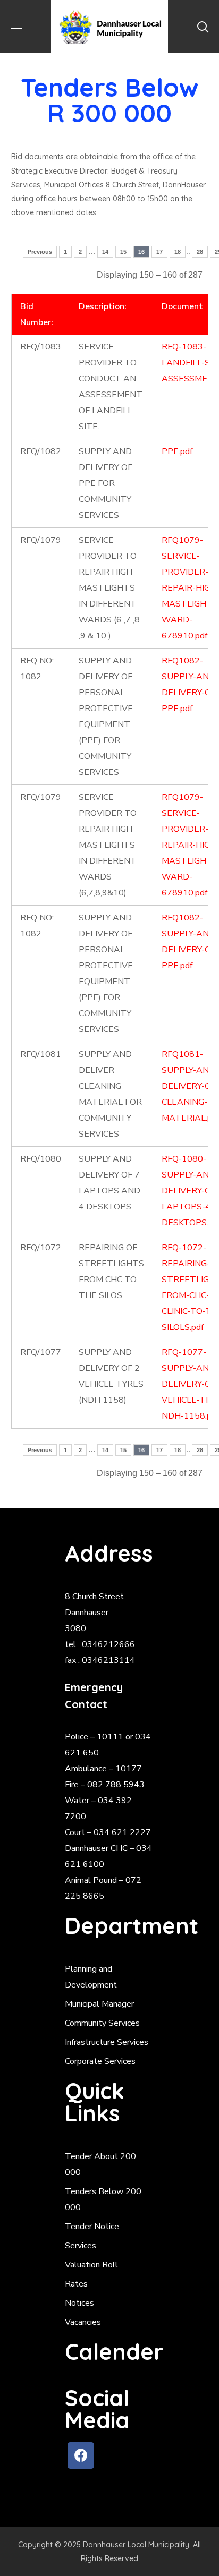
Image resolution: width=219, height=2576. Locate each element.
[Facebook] (81, 2455)
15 (123, 252)
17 (159, 252)
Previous (40, 252)
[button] (203, 27)
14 (105, 252)
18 (178, 252)
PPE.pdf (177, 451)
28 (200, 252)
